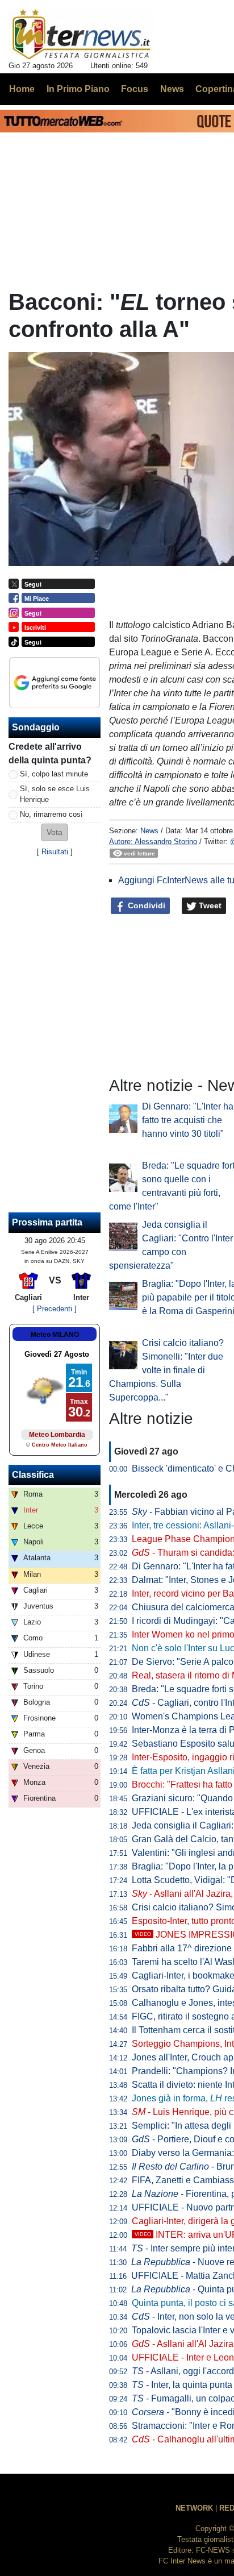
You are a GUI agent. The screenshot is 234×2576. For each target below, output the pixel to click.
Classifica (33, 1475)
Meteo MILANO (55, 1335)
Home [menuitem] (22, 89)
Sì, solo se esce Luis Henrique (55, 794)
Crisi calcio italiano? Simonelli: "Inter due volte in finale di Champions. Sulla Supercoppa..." (166, 1370)
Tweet (209, 905)
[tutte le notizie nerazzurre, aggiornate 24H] (82, 35)
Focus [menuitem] (135, 89)
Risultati (55, 852)
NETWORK (194, 2508)
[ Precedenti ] (55, 1309)
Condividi (145, 905)
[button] (55, 832)
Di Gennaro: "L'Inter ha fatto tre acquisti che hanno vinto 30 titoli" (188, 1120)
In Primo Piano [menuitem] (78, 89)
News (149, 831)
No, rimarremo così (51, 814)
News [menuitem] (172, 89)
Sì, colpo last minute (54, 774)
